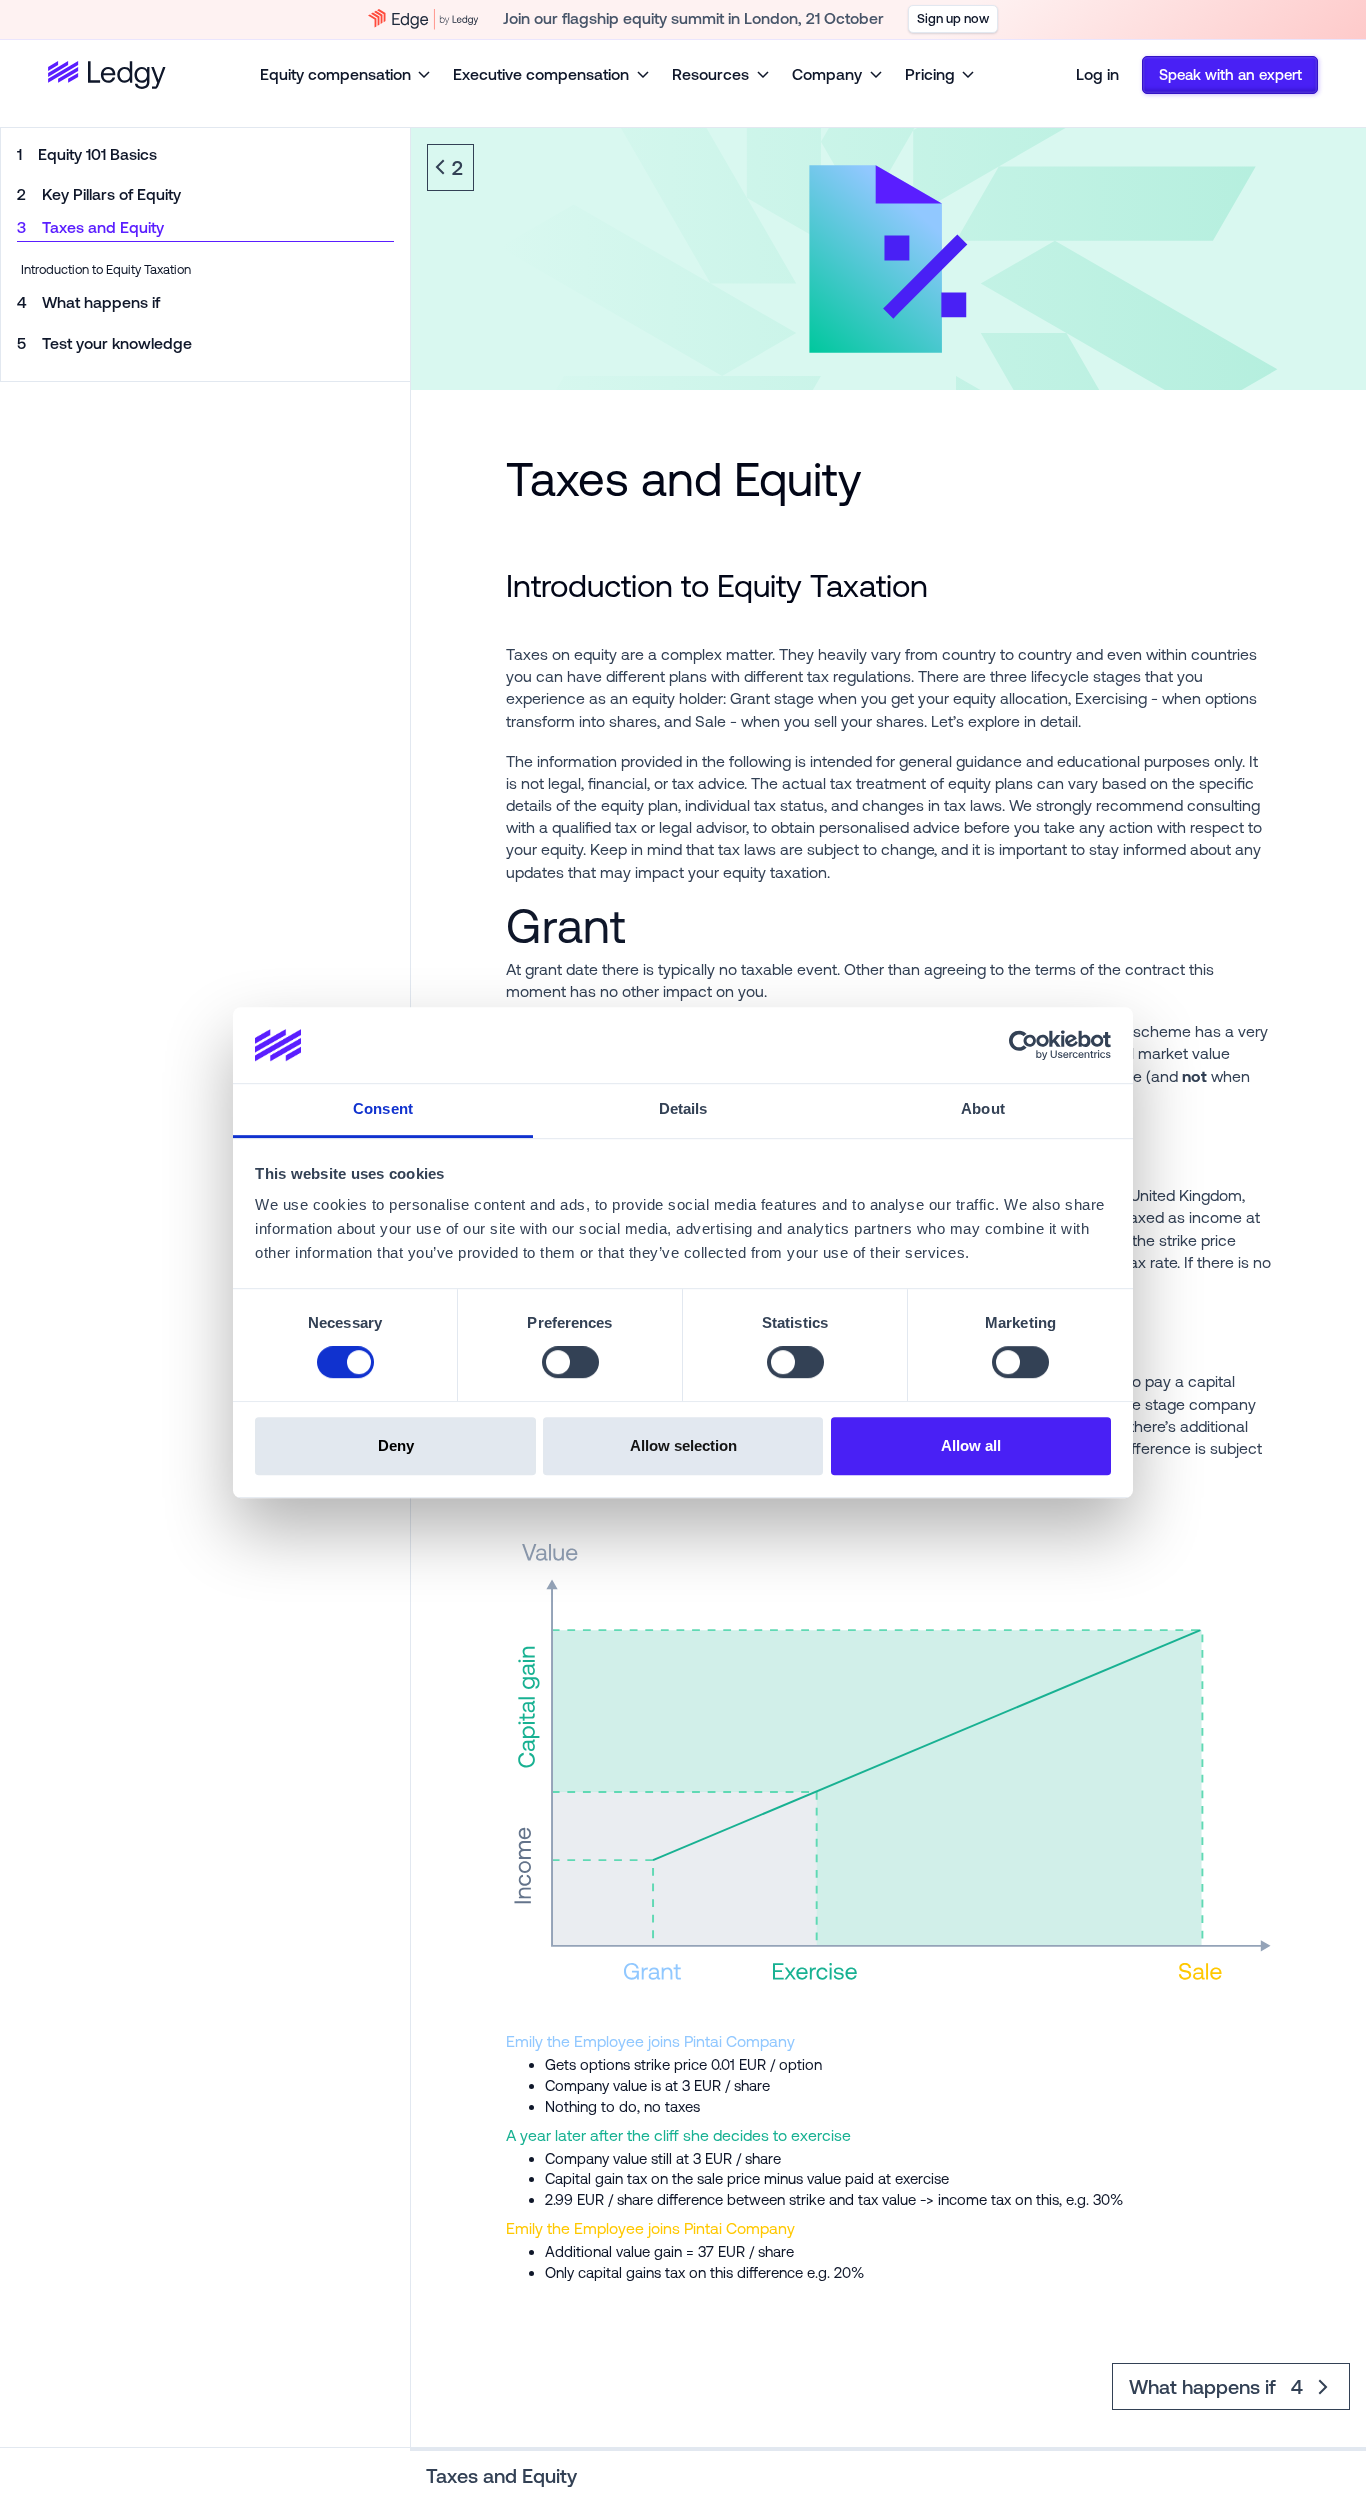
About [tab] (983, 1108)
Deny (396, 1445)
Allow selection (683, 1445)
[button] (346, 75)
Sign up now (953, 18)
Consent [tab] (383, 1108)
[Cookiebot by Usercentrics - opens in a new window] (1023, 1045)
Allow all (971, 1445)
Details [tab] (683, 1108)
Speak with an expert (1230, 74)
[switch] (570, 1362)
